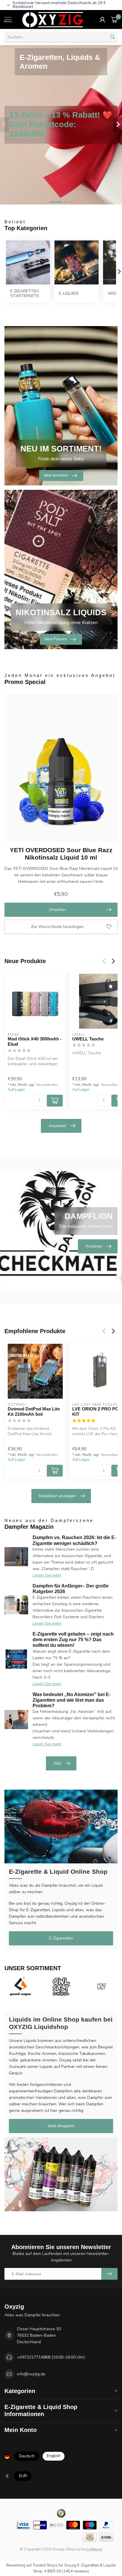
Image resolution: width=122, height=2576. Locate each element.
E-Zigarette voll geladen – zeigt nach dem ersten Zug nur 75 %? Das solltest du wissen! (73, 1640)
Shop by (74, 2549)
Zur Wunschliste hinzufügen (57, 927)
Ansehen (57, 910)
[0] (114, 19)
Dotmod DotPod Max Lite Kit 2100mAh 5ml (34, 1411)
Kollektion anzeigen (57, 1496)
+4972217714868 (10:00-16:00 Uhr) (51, 2357)
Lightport (94, 2549)
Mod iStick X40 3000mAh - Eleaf (35, 1041)
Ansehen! (57, 1126)
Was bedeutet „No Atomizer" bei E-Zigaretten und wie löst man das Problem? (72, 1700)
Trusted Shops (45, 2565)
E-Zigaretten (61, 1938)
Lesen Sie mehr (47, 1575)
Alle (57, 1763)
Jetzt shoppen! (61, 2126)
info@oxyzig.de (31, 2374)
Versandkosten (47, 1085)
